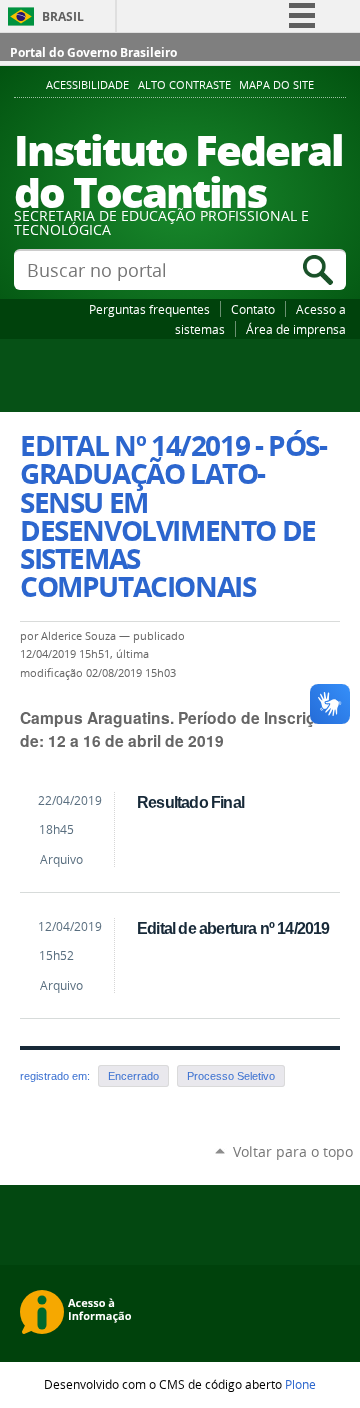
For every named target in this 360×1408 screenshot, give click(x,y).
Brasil (63, 16)
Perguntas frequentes (149, 309)
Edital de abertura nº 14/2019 (233, 928)
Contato (253, 309)
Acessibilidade (87, 85)
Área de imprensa (296, 329)
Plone (300, 1384)
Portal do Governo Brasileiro (93, 52)
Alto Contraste (184, 85)
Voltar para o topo (293, 1151)
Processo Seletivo (231, 1076)
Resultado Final (190, 802)
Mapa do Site (276, 85)
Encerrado (133, 1076)
